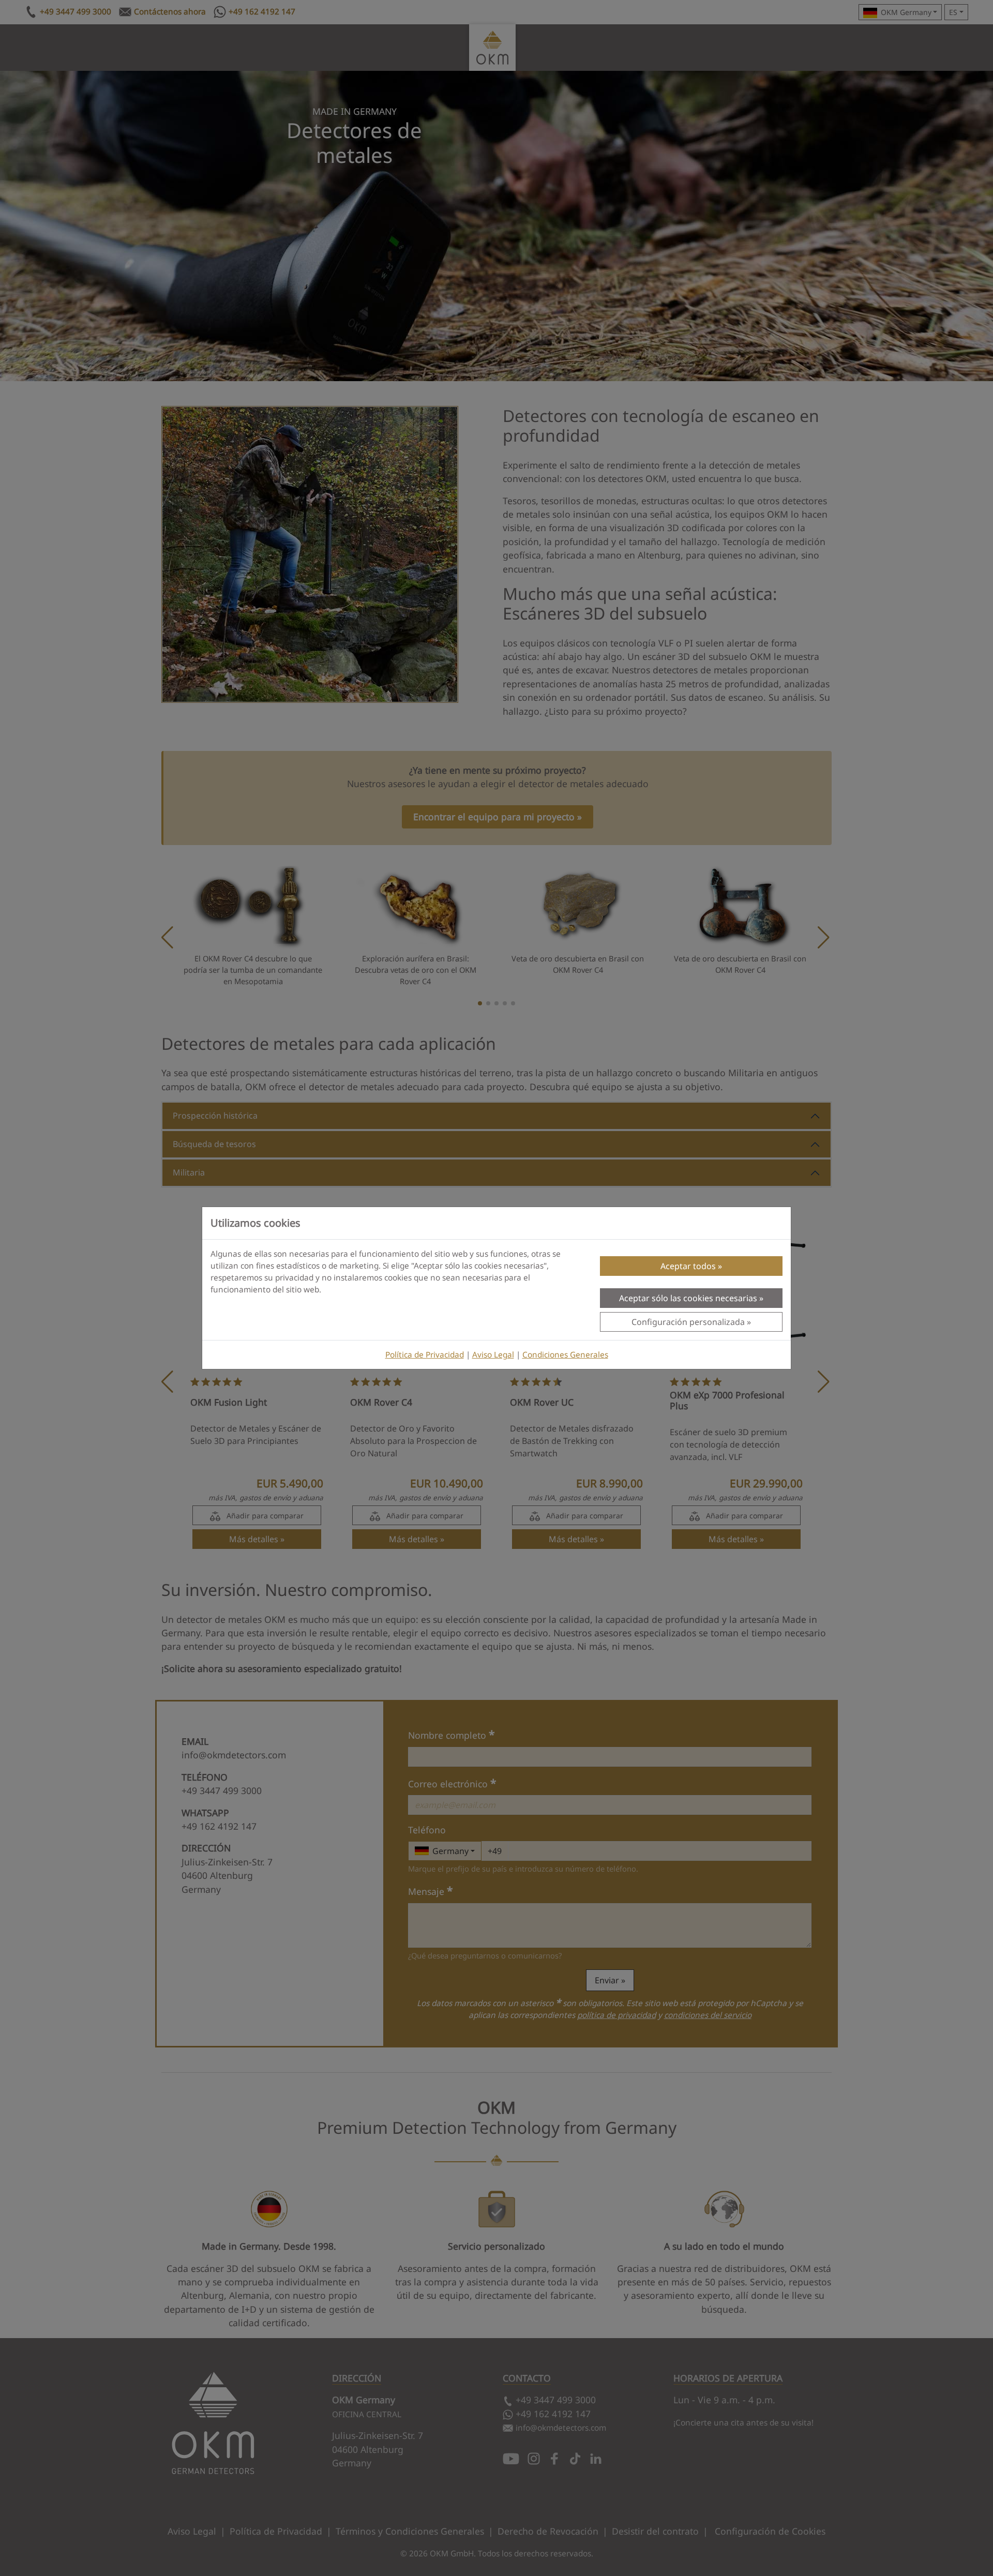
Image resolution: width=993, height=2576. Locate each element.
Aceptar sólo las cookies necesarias (688, 1298)
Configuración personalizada (688, 1322)
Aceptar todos (688, 1266)
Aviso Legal (493, 1355)
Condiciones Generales (565, 1355)
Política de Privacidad (425, 1355)
